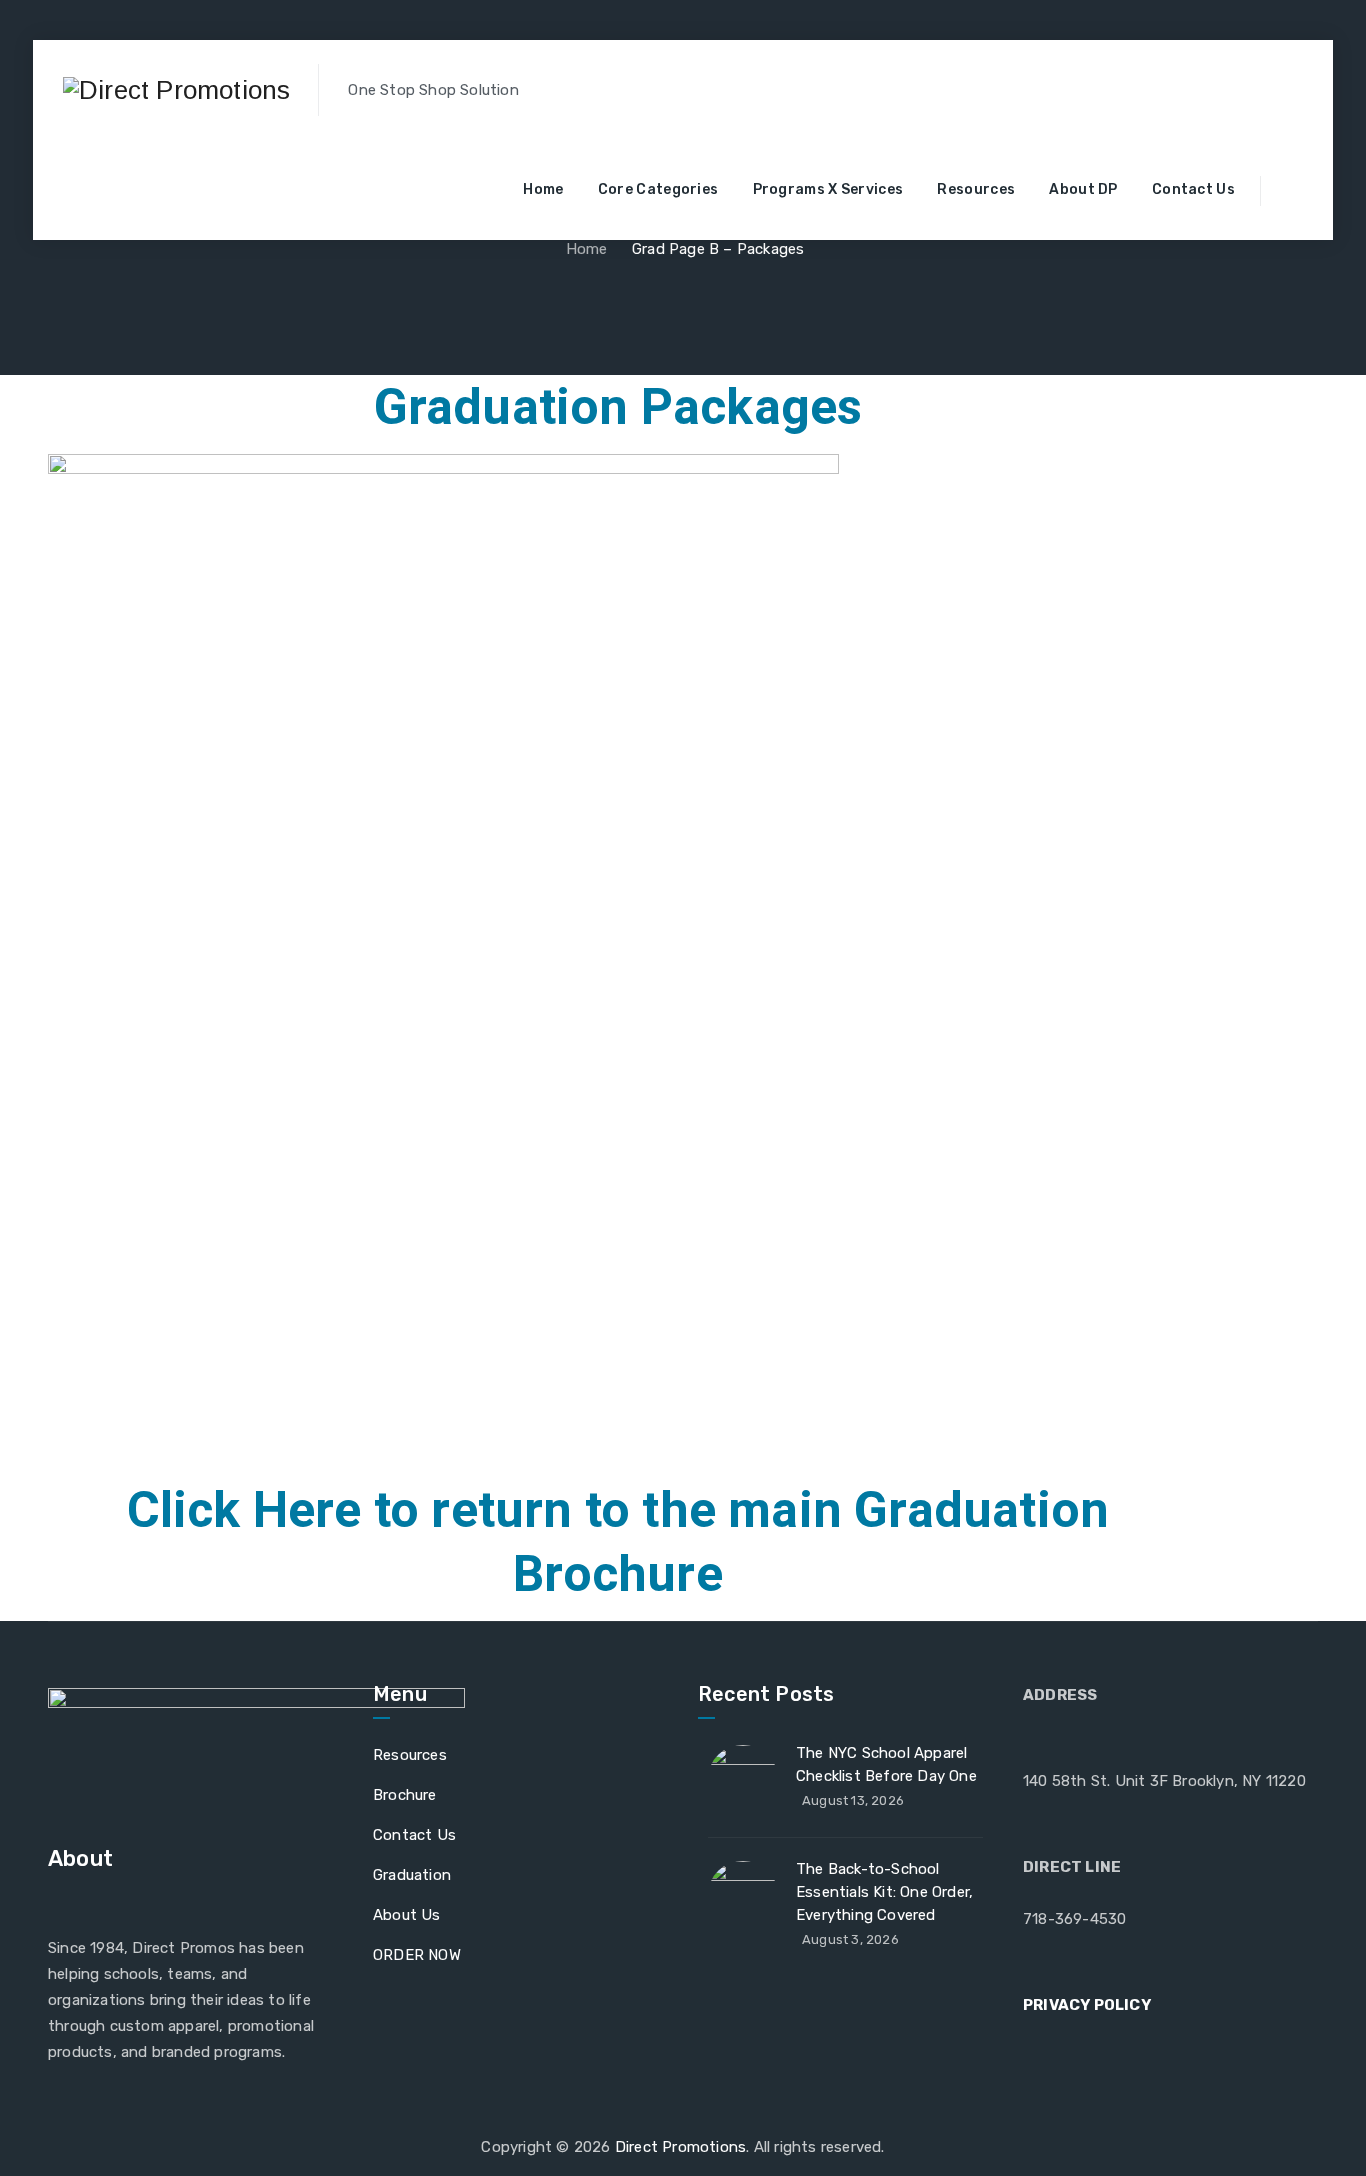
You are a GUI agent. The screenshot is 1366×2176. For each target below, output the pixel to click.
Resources (976, 189)
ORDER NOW (417, 1955)
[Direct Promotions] (176, 90)
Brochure (405, 1795)
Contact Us (1193, 189)
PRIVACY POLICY (1087, 2005)
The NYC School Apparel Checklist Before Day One (886, 1764)
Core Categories (658, 189)
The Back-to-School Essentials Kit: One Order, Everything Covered (884, 1892)
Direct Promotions (680, 2147)
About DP (1083, 189)
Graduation (412, 1875)
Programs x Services (828, 189)
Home (543, 189)
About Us (407, 1915)
